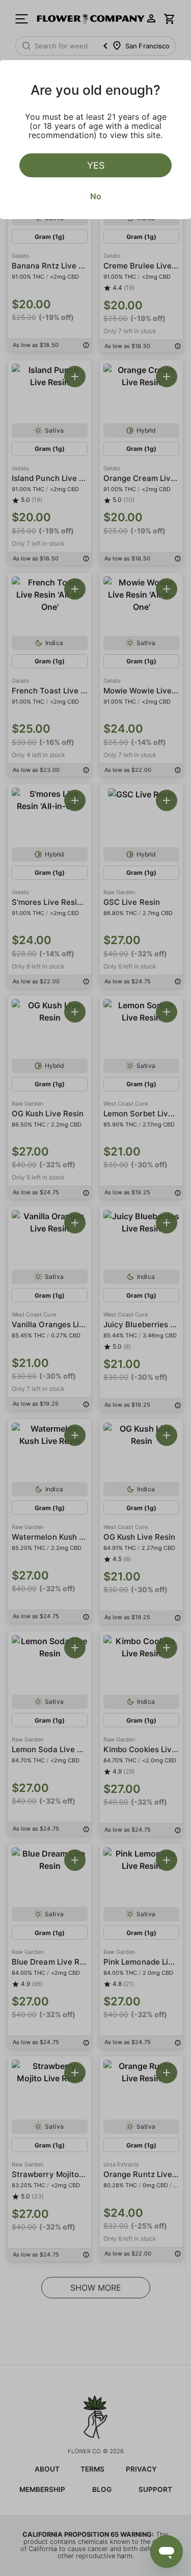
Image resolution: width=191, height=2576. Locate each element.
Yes (96, 165)
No (96, 196)
